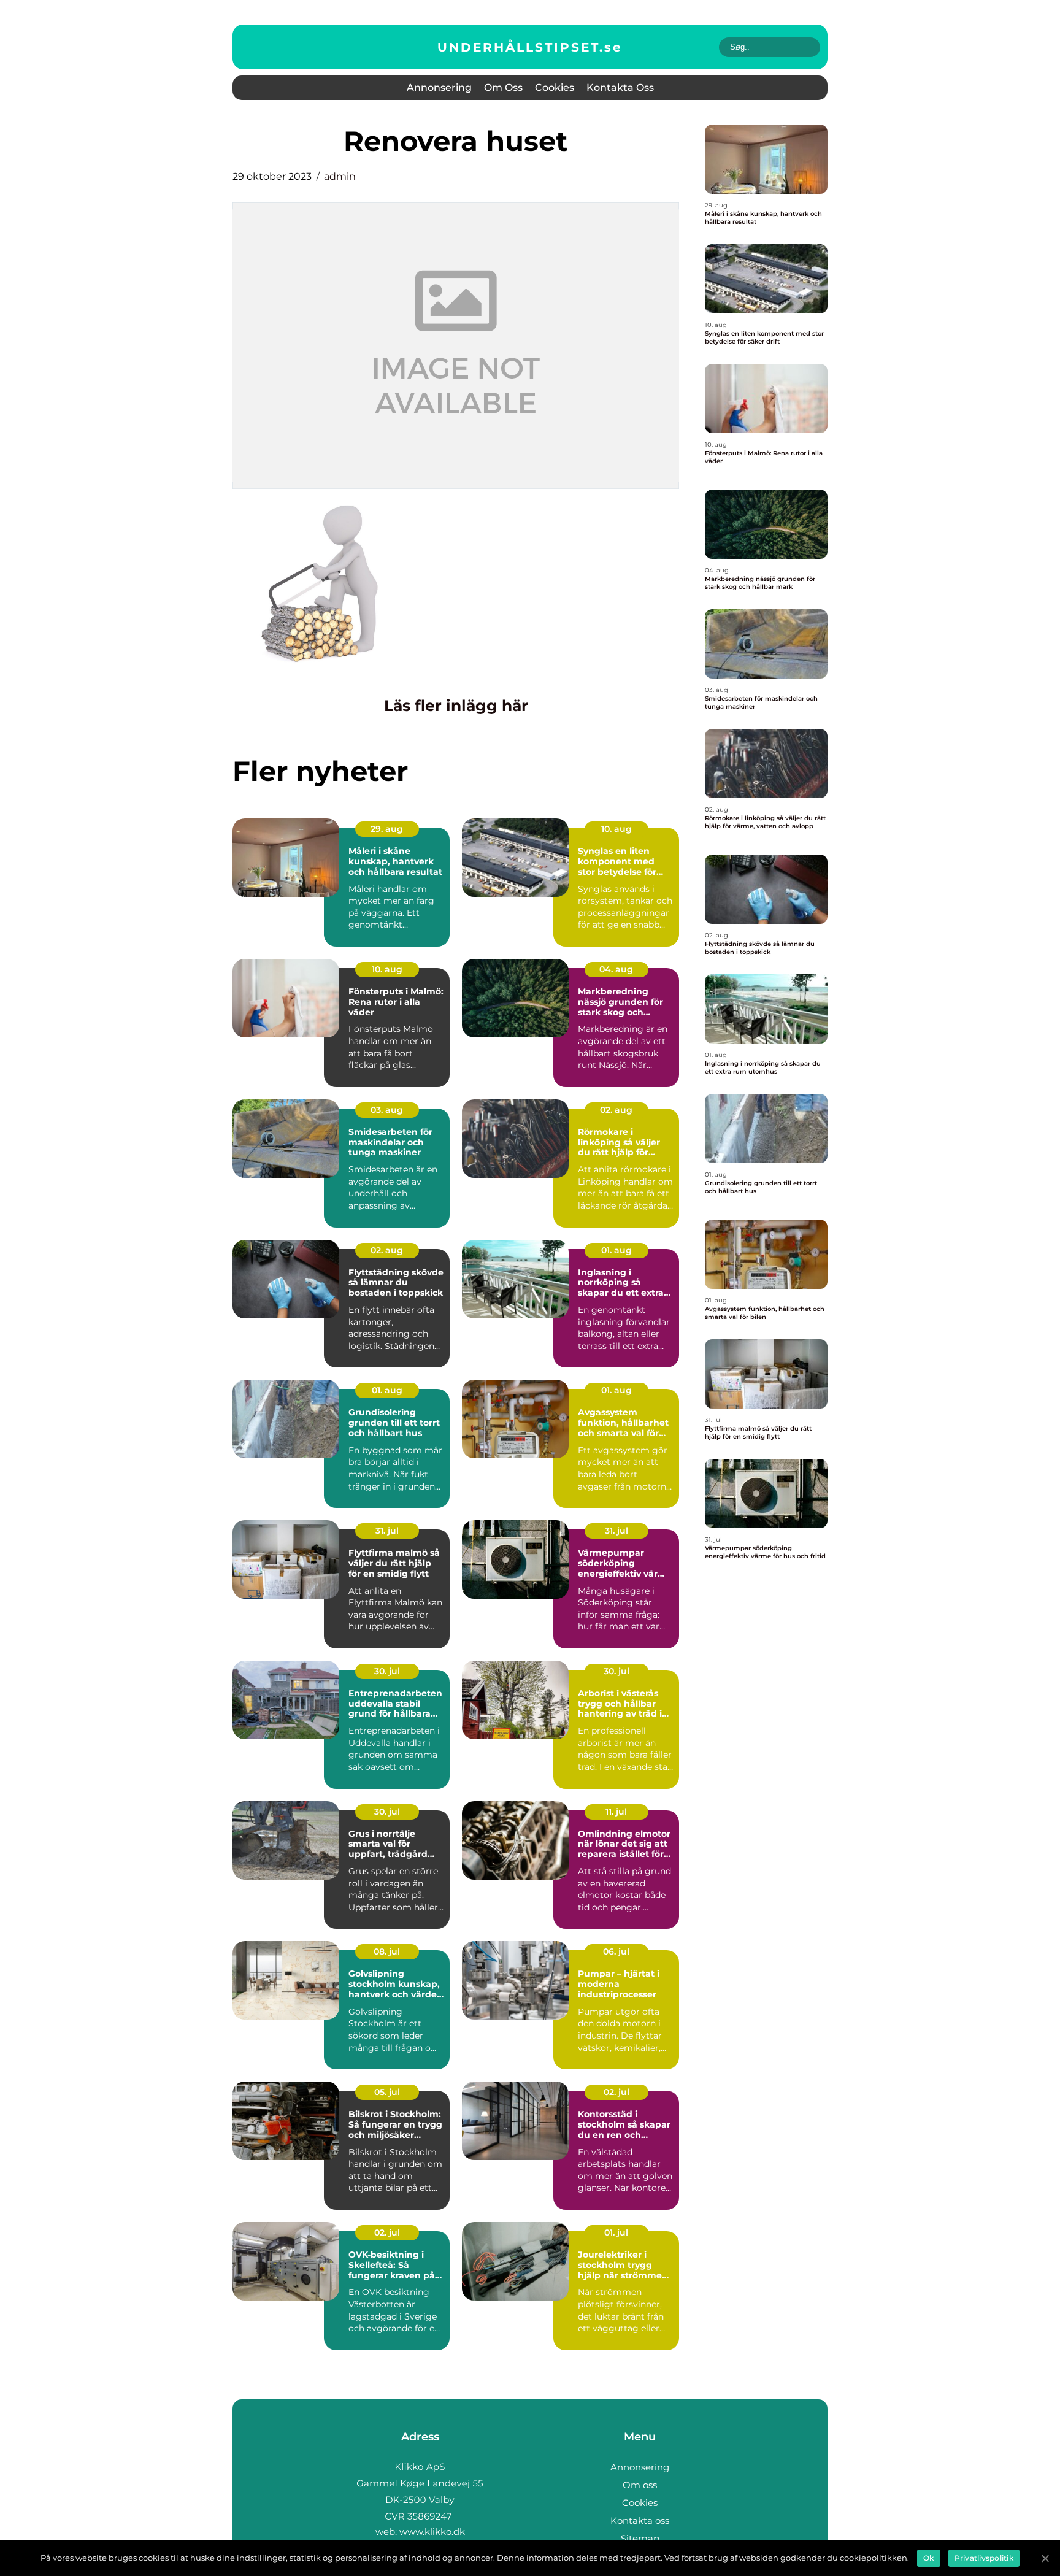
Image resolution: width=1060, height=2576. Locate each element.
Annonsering (439, 87)
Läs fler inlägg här (456, 706)
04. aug (616, 969)
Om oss (503, 87)
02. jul (616, 2092)
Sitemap (640, 2538)
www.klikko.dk (432, 2532)
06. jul (616, 1951)
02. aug (616, 1110)
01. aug (616, 1250)
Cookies (555, 87)
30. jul (387, 1671)
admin (340, 176)
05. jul (387, 2092)
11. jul (616, 1812)
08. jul (387, 1951)
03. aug (387, 1110)
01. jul (616, 2232)
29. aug (387, 829)
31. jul (387, 1531)
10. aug (616, 829)
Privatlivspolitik (984, 2558)
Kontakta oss (620, 87)
